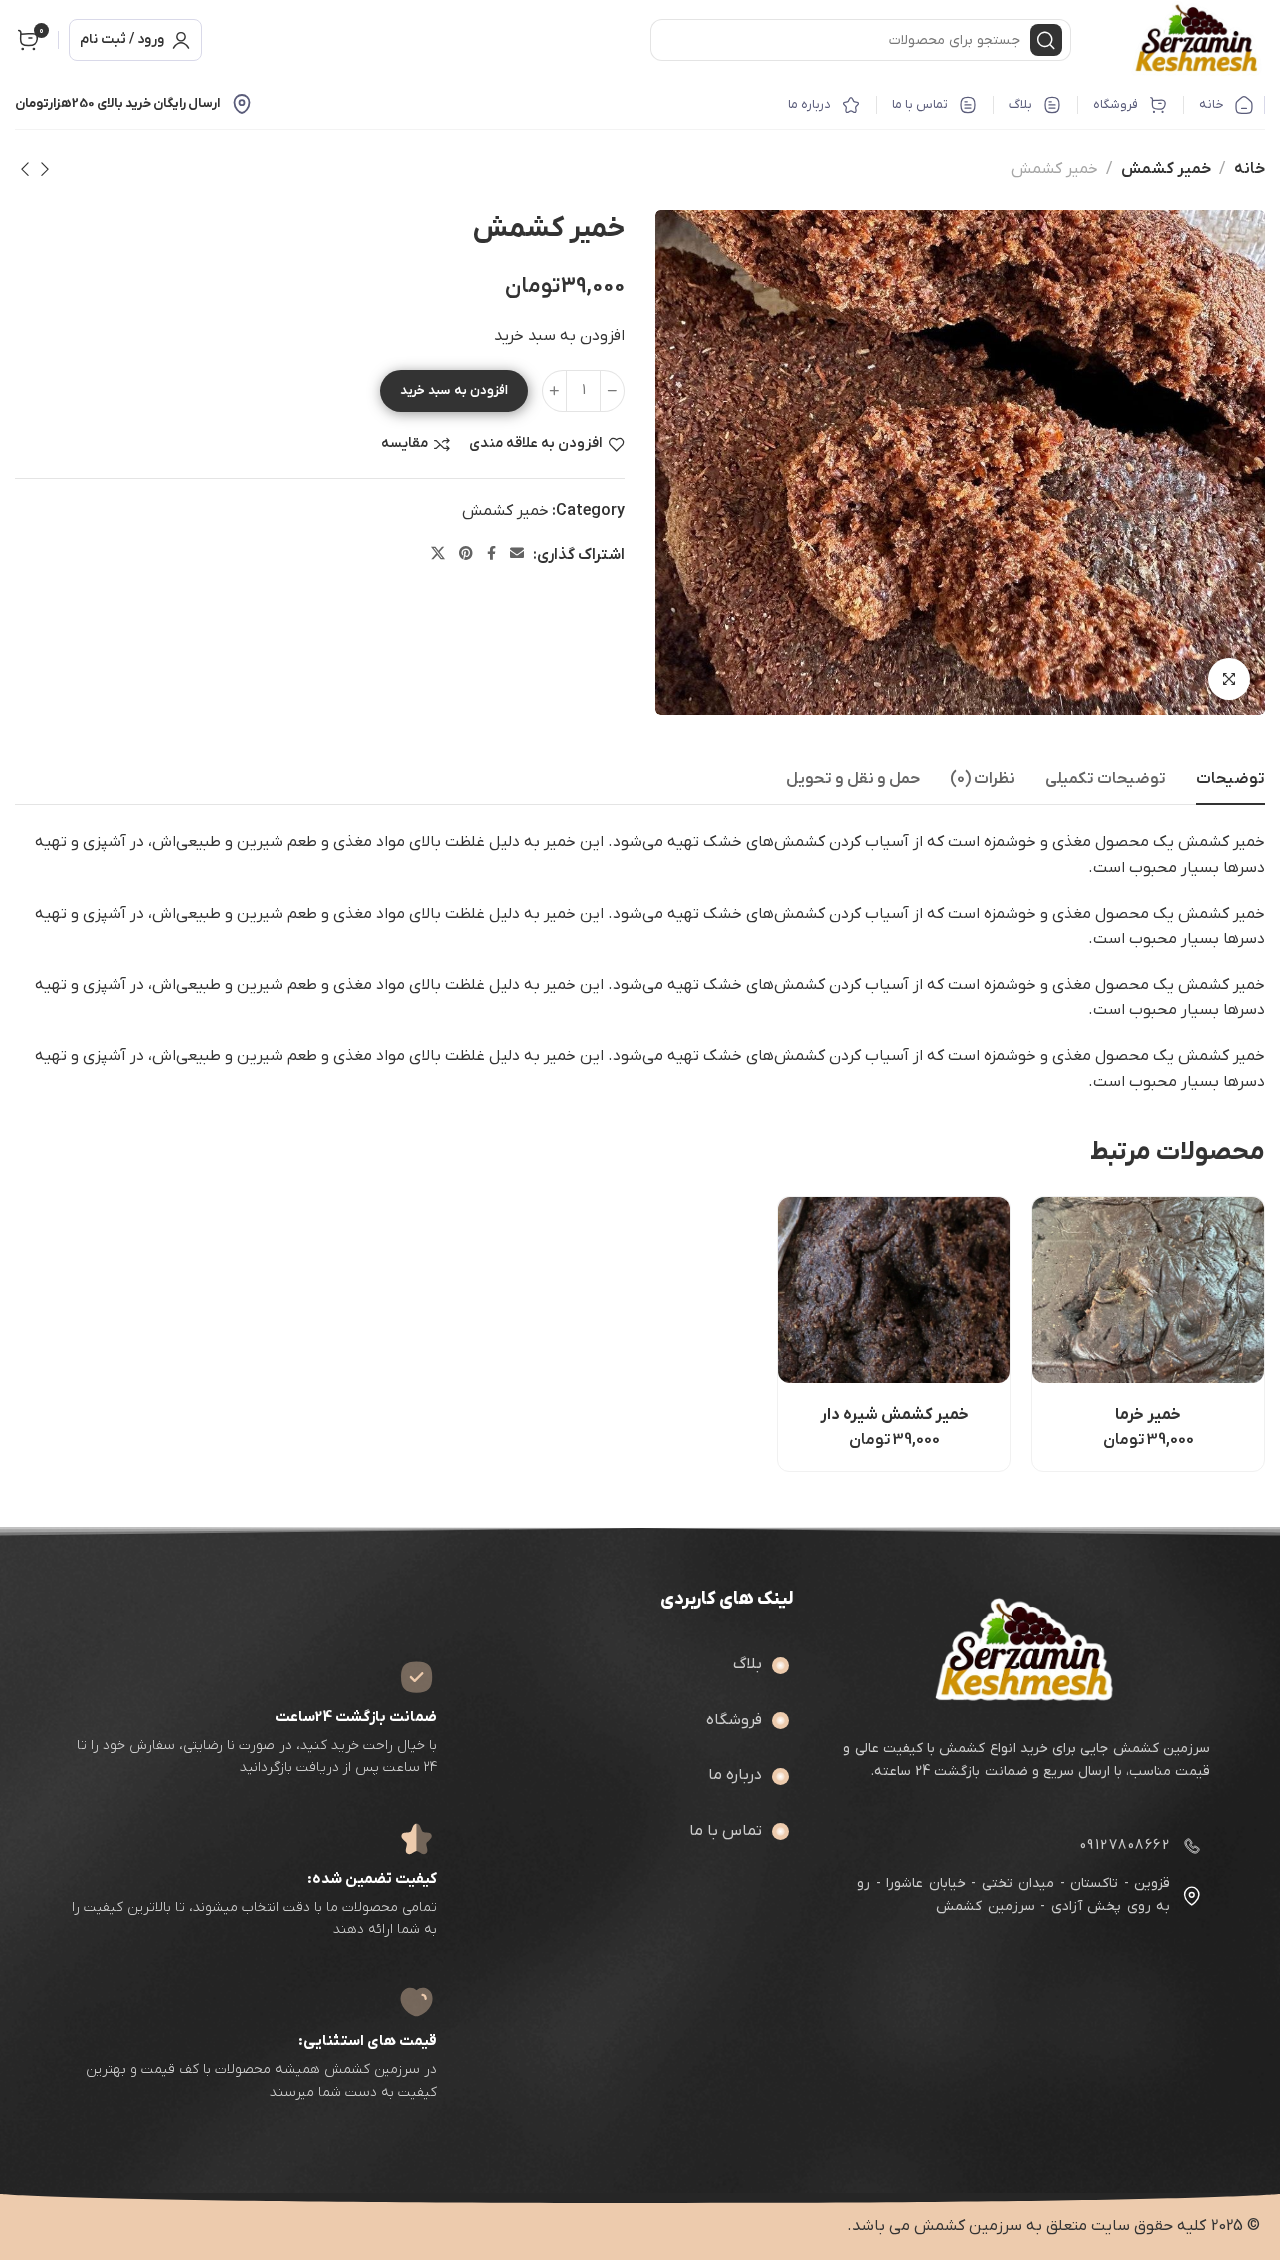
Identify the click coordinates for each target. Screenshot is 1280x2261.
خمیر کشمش (1166, 169)
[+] (554, 391)
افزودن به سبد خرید (454, 390)
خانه (1249, 169)
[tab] (1230, 779)
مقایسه (404, 444)
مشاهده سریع (1122, 1346)
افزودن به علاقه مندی (536, 444)
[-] (612, 391)
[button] (1071, 1346)
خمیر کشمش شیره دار (894, 1415)
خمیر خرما (1148, 1415)
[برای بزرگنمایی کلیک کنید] (1229, 679)
